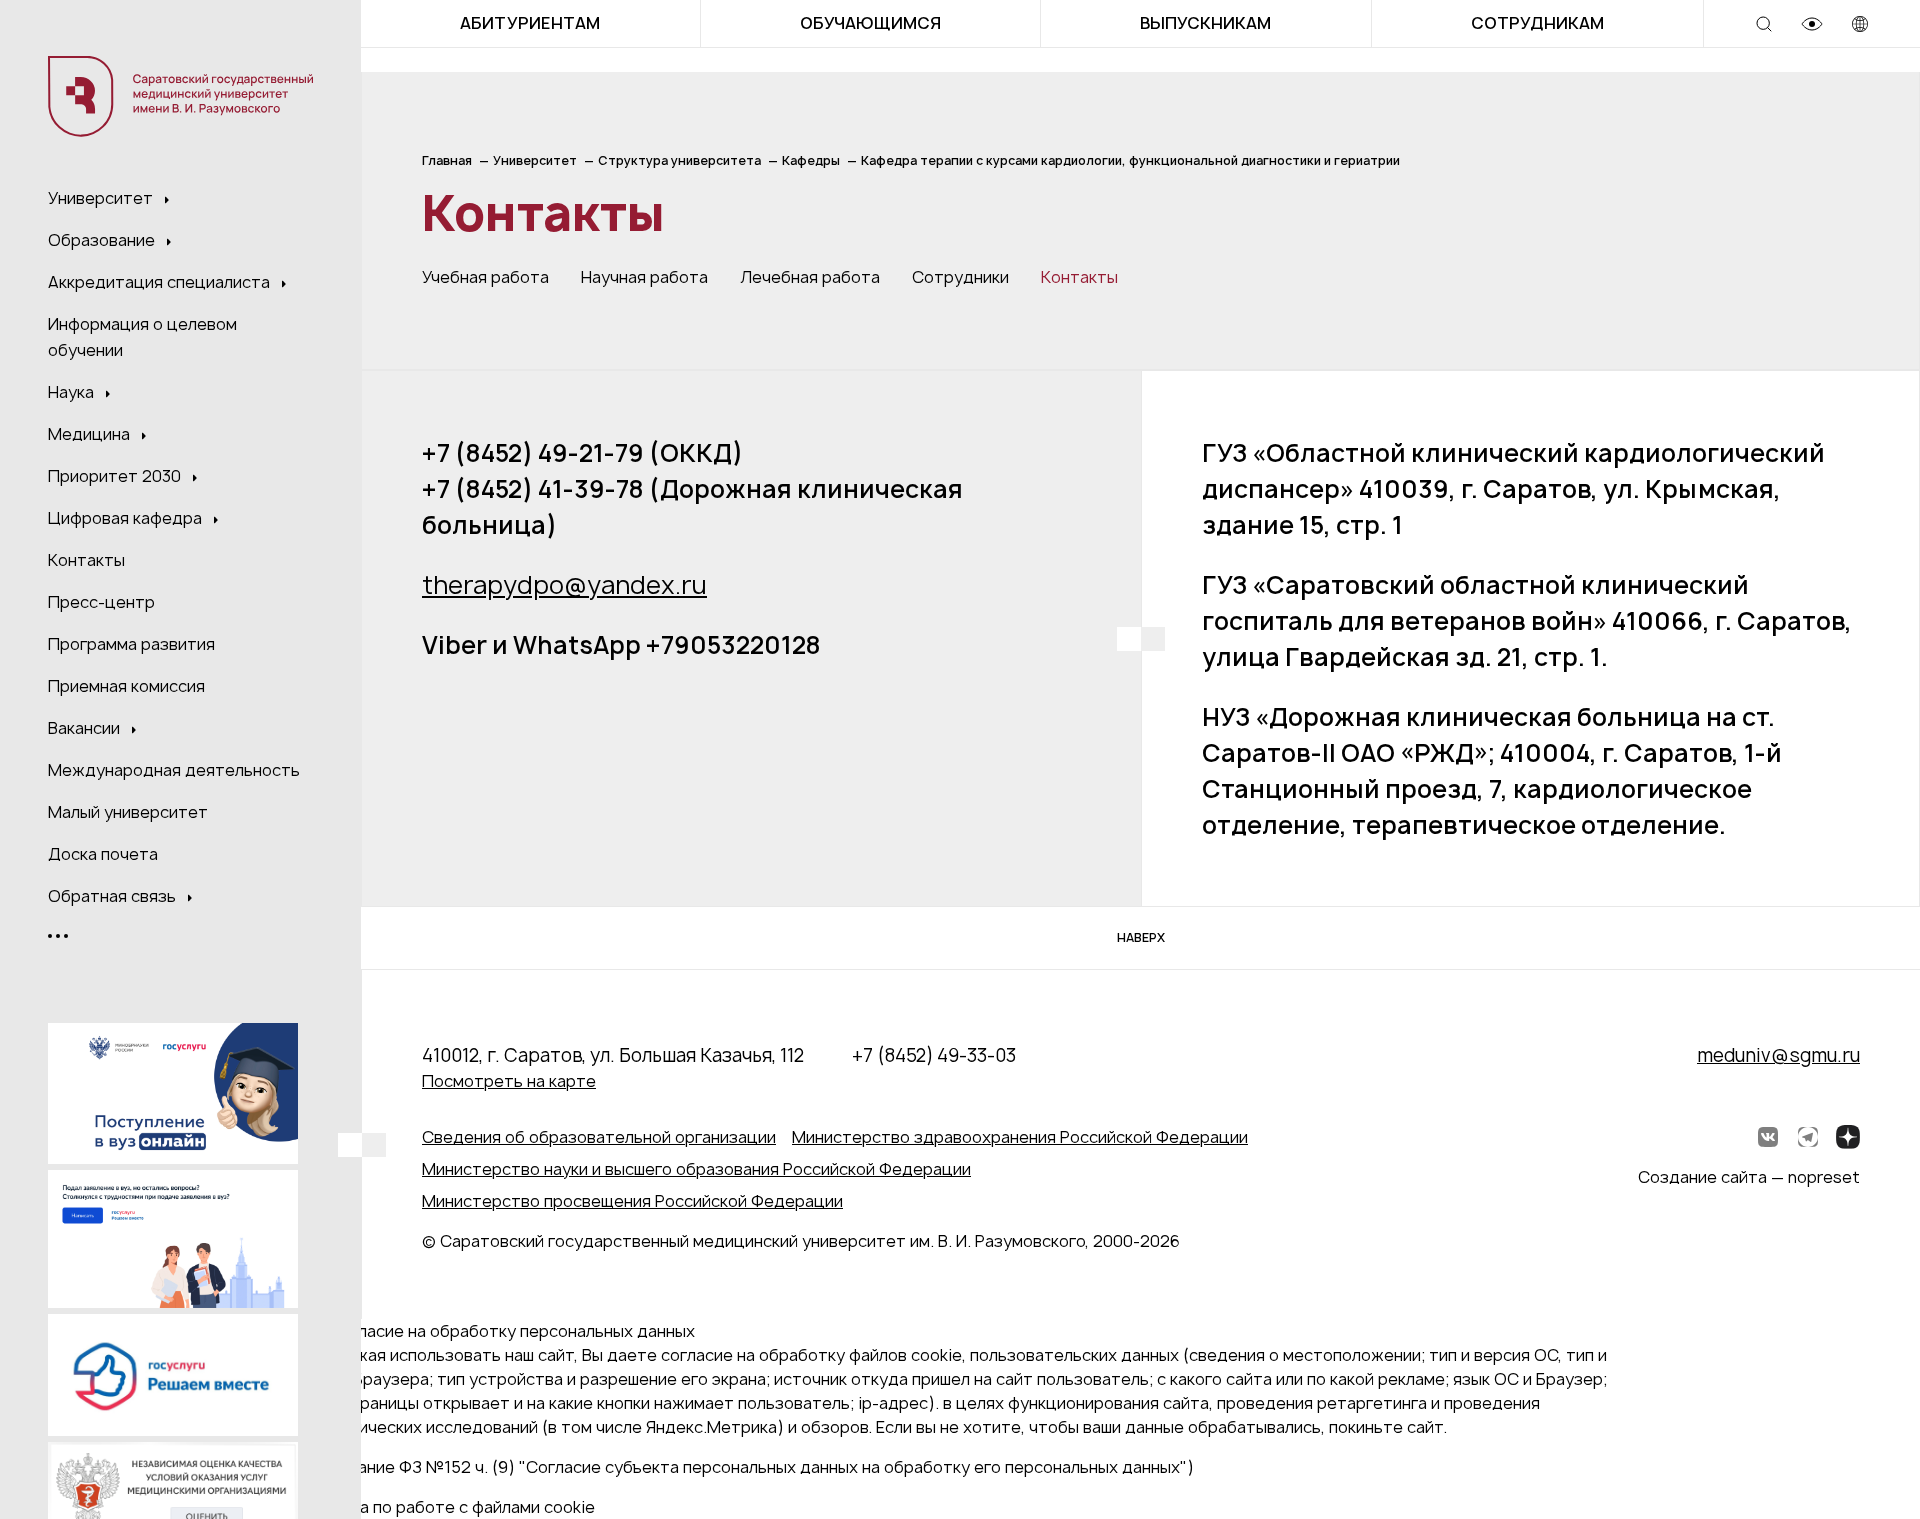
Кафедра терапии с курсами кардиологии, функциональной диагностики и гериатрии (1130, 160)
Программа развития (131, 644)
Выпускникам (1205, 23)
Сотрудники (960, 277)
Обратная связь (114, 896)
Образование (103, 240)
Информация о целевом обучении (142, 337)
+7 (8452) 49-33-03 (934, 1055)
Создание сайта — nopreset (1749, 1177)
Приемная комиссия (126, 686)
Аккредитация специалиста (161, 282)
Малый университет (128, 812)
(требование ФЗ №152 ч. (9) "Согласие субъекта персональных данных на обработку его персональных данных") (743, 1467)
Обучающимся (870, 23)
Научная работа (644, 277)
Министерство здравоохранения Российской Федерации (1020, 1137)
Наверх (1141, 937)
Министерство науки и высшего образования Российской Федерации (696, 1169)
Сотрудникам (1537, 23)
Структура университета (679, 160)
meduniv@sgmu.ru (1778, 1055)
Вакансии (86, 728)
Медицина (91, 434)
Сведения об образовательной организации (599, 1137)
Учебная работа (485, 277)
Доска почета (103, 854)
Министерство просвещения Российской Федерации (632, 1201)
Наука (73, 392)
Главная (447, 160)
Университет (102, 198)
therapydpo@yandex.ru (564, 585)
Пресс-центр (101, 602)
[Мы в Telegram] (1808, 1137)
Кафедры (811, 160)
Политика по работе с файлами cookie (444, 1507)
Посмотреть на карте (509, 1081)
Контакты (86, 560)
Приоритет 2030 (116, 476)
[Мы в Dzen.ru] (1848, 1137)
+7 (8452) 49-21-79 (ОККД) (582, 453)
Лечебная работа (810, 277)
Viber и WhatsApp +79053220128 (621, 645)
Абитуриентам (530, 23)
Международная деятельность (174, 770)
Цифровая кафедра (127, 518)
